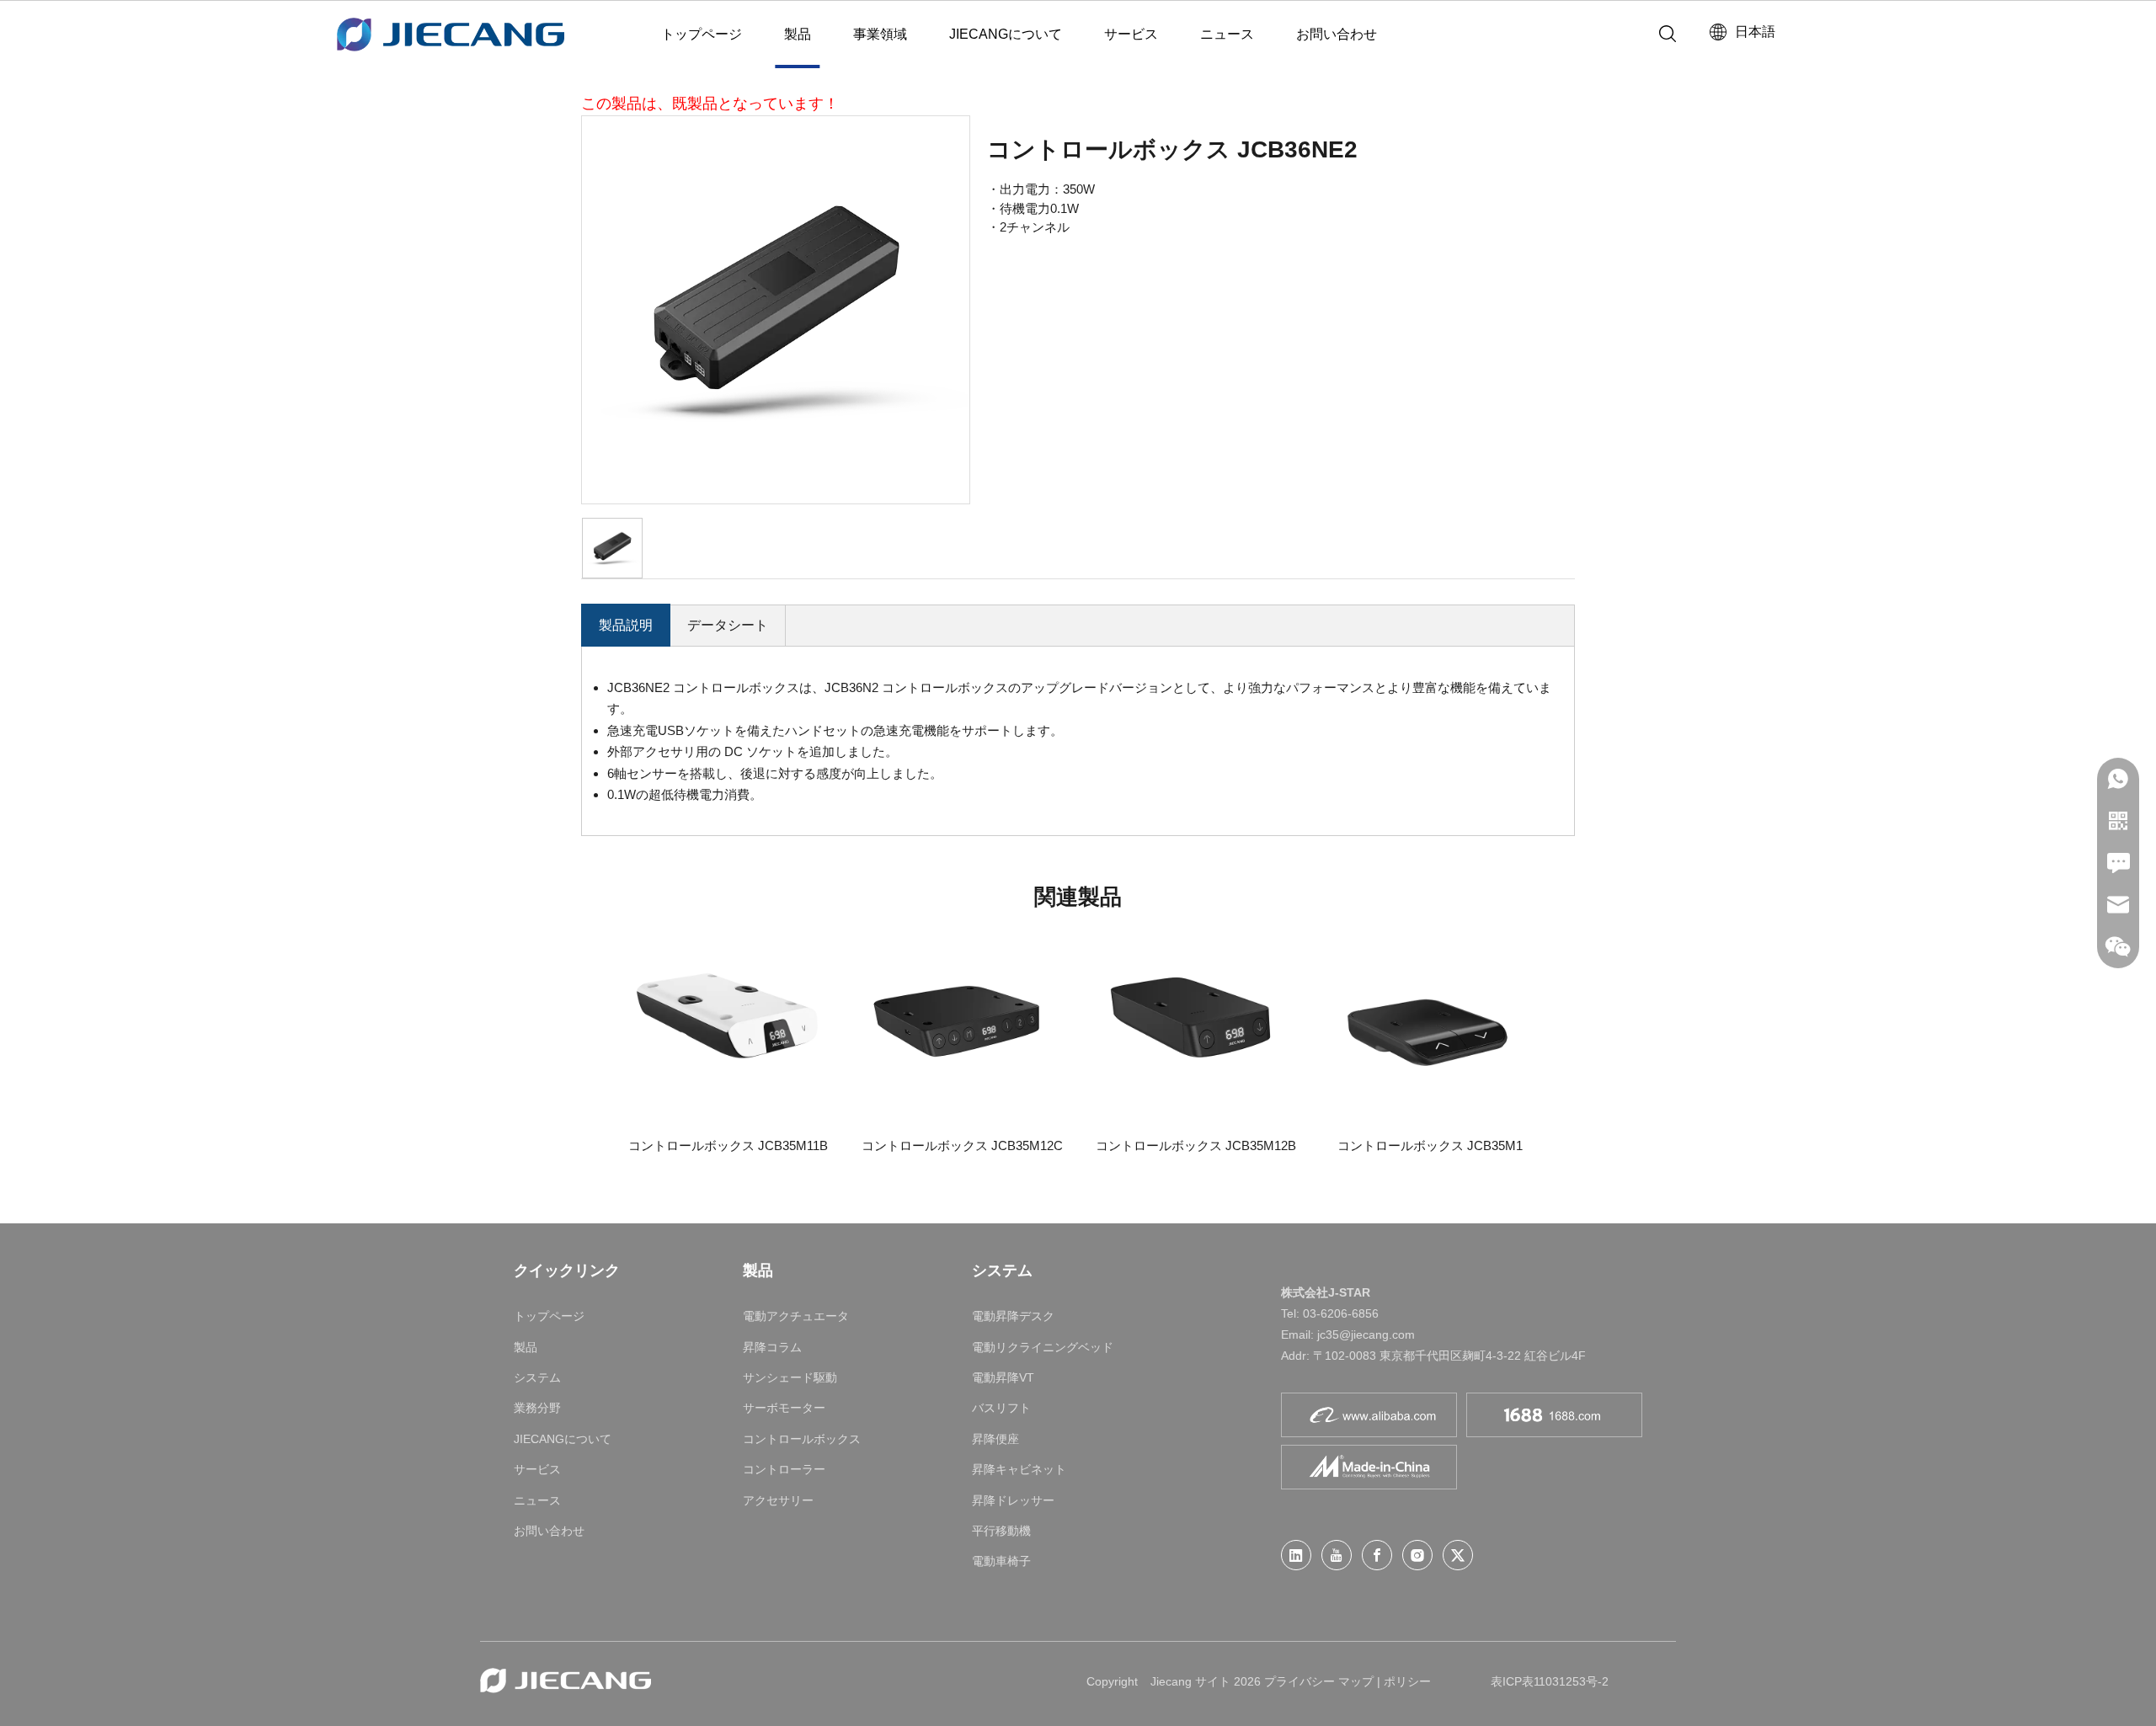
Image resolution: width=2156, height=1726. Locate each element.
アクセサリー (778, 1500)
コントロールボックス (802, 1439)
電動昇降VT (1003, 1377)
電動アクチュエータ (796, 1316)
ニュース (1227, 34)
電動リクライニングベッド (1043, 1347)
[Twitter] (1458, 1555)
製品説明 (626, 625)
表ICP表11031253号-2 (1550, 1681)
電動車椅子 (1001, 1561)
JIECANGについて (1006, 34)
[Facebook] (1377, 1555)
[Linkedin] (1296, 1555)
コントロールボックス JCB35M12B (1196, 1145)
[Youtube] (1337, 1555)
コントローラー (784, 1469)
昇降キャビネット (1019, 1469)
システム (537, 1377)
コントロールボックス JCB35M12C (962, 1145)
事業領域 (880, 34)
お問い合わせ (1337, 34)
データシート (728, 625)
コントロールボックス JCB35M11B (728, 1145)
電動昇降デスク (1013, 1316)
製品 (798, 34)
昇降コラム (772, 1347)
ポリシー (1407, 1681)
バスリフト (1001, 1408)
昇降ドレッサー (1013, 1500)
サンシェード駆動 (790, 1377)
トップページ (702, 34)
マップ (1356, 1681)
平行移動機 (1001, 1531)
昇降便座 (995, 1439)
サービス (1131, 34)
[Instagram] (1417, 1555)
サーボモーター (784, 1408)
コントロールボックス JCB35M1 (1430, 1145)
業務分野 (537, 1408)
